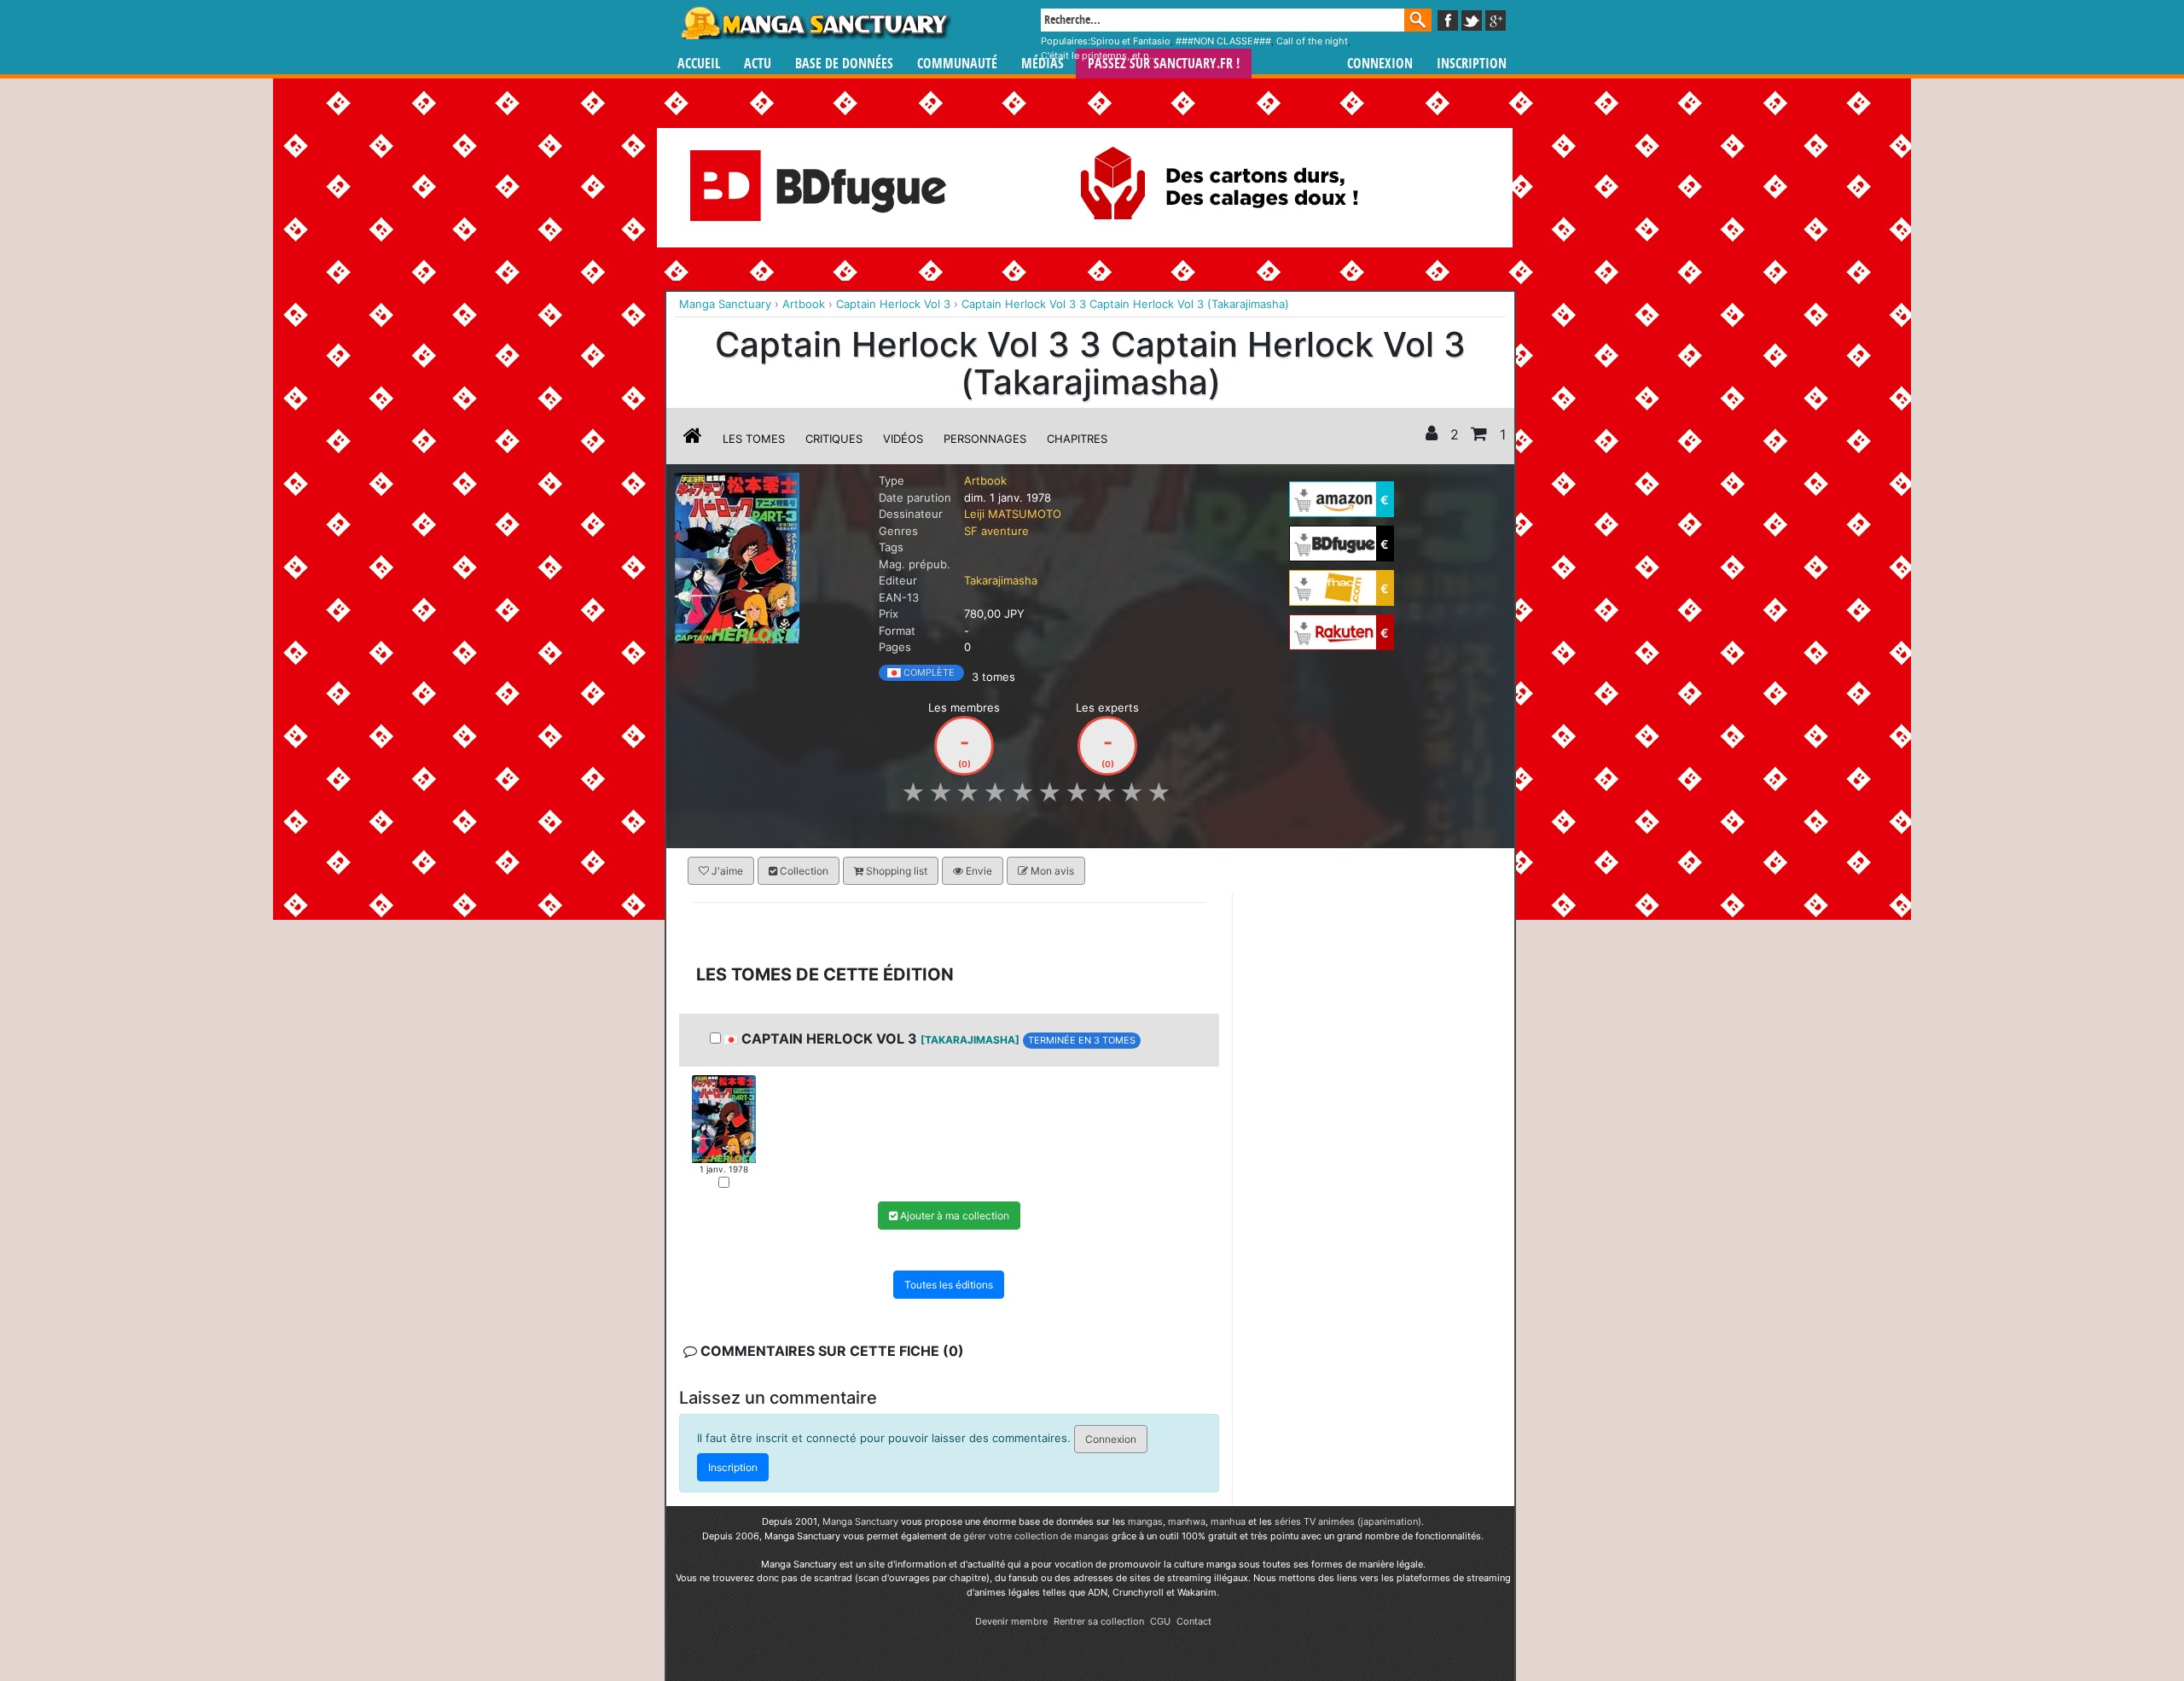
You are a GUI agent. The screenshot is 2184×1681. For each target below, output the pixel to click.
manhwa (1187, 1521)
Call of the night (1312, 41)
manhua (1228, 1521)
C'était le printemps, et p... (1099, 55)
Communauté (957, 64)
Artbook (985, 480)
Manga (815, 23)
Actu (758, 64)
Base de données (844, 64)
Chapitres (1077, 439)
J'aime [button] (726, 871)
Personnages (985, 439)
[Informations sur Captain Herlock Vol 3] (693, 439)
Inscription (1472, 64)
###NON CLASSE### (1223, 41)
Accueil (699, 64)
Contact (1194, 1621)
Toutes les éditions (949, 1285)
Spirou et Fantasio (1130, 41)
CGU (1160, 1621)
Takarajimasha (1001, 580)
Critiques (834, 439)
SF (971, 531)
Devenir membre (1011, 1621)
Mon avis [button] (1051, 871)
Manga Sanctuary (860, 1521)
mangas (1145, 1521)
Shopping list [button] (895, 871)
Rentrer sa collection (1099, 1621)
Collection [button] (803, 871)
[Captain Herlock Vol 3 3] (724, 1118)
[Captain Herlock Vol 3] (737, 557)
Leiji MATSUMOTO (1013, 514)
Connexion (1380, 64)
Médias (1043, 64)
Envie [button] (978, 871)
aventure (1005, 531)
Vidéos (903, 439)
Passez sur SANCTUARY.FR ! (1164, 64)
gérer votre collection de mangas (1036, 1536)
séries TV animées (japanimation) (1348, 1521)
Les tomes (754, 439)
